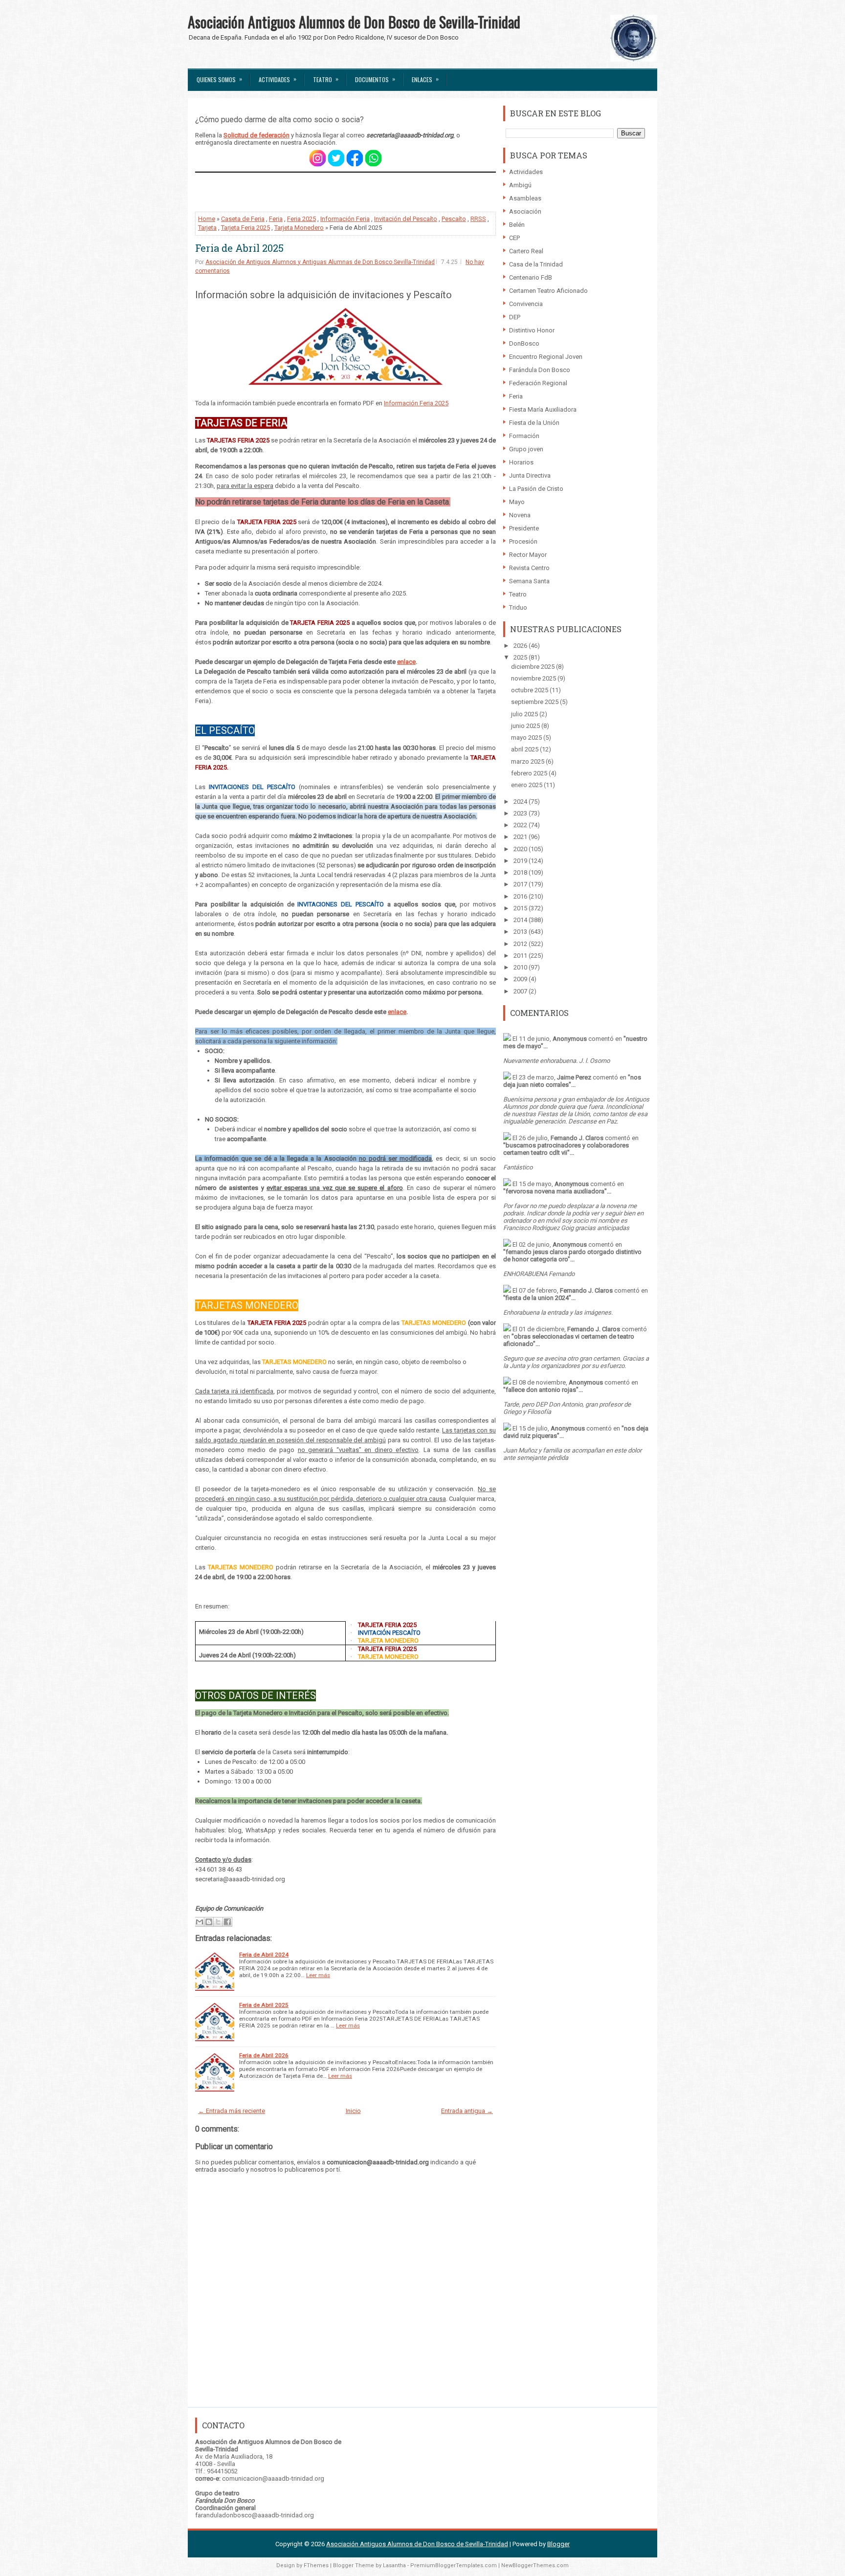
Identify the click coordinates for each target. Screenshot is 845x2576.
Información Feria (345, 219)
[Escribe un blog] (209, 1922)
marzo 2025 (528, 761)
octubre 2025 (530, 690)
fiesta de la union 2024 (537, 1298)
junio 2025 (526, 726)
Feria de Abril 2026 (264, 2055)
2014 (521, 920)
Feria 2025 (301, 219)
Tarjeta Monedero (299, 228)
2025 (521, 657)
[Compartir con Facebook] (227, 1922)
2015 (521, 908)
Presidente (524, 528)
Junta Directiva (530, 475)
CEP (514, 238)
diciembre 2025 (534, 667)
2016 (521, 896)
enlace (406, 662)
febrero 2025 (530, 773)
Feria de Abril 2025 (239, 248)
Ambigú (520, 185)
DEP (515, 317)
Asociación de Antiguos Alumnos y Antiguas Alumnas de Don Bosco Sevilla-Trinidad (320, 262)
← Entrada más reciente (232, 2111)
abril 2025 (525, 749)
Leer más (318, 1975)
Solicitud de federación (256, 135)
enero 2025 (527, 785)
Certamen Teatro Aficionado (548, 291)
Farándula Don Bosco (540, 370)
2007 (521, 991)
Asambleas (525, 198)
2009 (521, 979)
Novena (520, 515)
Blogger (558, 2544)
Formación (524, 436)
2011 (521, 956)
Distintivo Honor (532, 330)
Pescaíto (454, 219)
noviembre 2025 (534, 678)
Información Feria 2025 (416, 403)
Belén (517, 225)
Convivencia (526, 304)
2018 (521, 872)
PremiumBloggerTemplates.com (454, 2565)
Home (207, 219)
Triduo (518, 607)
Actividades (278, 79)
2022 (521, 825)
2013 (521, 932)
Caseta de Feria (243, 219)
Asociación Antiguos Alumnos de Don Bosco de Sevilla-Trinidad (354, 22)
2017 (521, 884)
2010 (521, 967)
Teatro (326, 79)
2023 (521, 813)
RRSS (478, 219)
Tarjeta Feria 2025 (245, 228)
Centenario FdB (531, 277)
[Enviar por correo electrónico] (200, 1922)
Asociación (525, 211)
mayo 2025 (527, 738)
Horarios (521, 462)
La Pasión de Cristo (536, 489)
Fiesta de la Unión (534, 423)
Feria (276, 219)
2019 (521, 861)
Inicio (353, 2111)
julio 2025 (525, 714)
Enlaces (425, 79)
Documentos (375, 79)
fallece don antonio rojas (541, 1390)
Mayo (517, 502)
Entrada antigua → (467, 2111)
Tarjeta (207, 228)
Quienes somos (219, 79)
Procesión (523, 541)
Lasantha (394, 2565)
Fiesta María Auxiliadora (543, 409)
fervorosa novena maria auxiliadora (555, 1191)
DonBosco (524, 343)
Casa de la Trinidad (536, 264)
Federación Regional (538, 383)
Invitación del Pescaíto (406, 219)
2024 (521, 802)
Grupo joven (526, 449)
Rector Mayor (528, 555)
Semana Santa (529, 581)
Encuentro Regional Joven (546, 357)
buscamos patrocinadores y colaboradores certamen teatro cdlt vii (566, 1149)
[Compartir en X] (218, 1922)
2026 (521, 646)
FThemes (316, 2565)
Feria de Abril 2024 (264, 1955)
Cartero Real (526, 251)
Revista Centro (529, 568)
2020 (521, 849)
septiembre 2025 (535, 702)
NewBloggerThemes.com (535, 2565)
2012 (521, 944)
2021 (521, 837)
